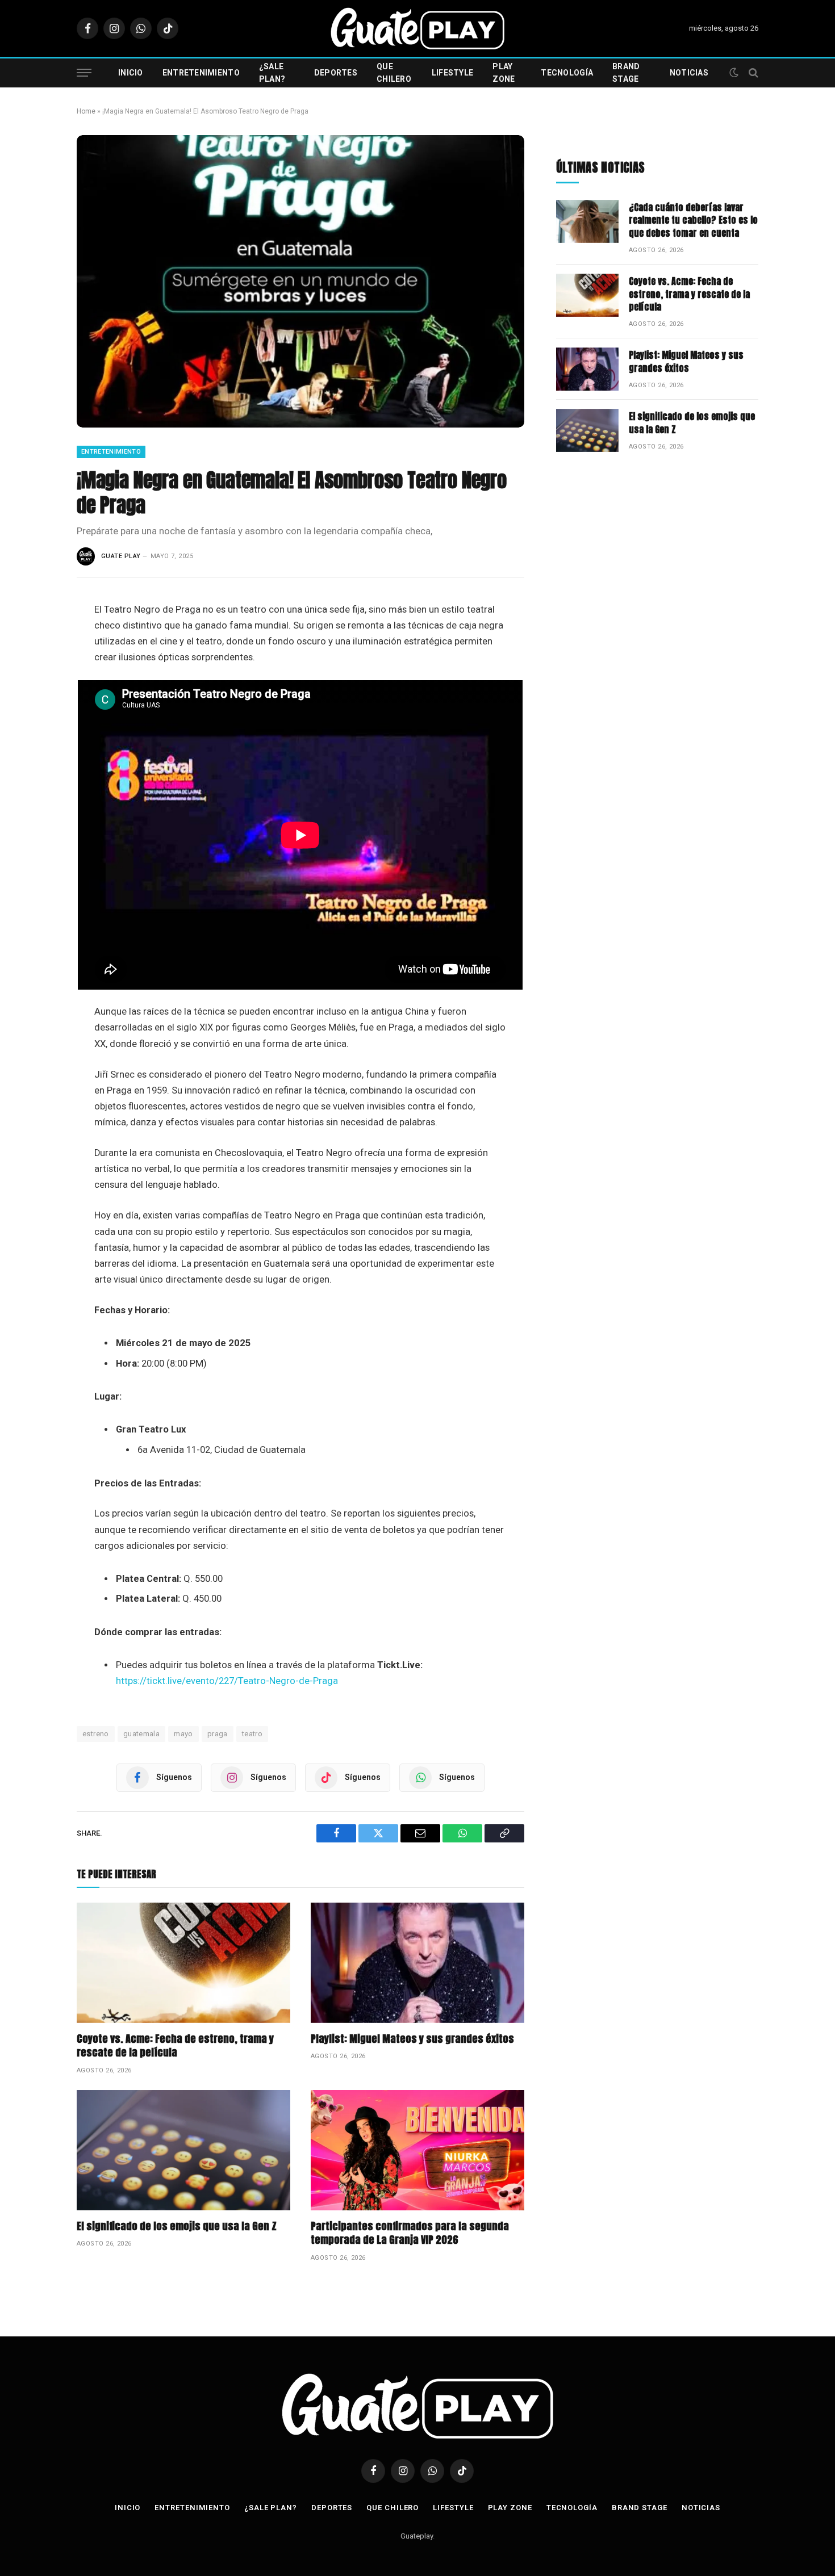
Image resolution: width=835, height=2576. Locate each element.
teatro (252, 1734)
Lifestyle (453, 73)
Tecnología (567, 73)
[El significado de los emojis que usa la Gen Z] (183, 2150)
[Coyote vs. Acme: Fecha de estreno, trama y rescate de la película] (183, 1963)
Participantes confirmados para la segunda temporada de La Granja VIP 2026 (410, 2233)
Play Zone (504, 73)
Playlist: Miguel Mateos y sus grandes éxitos (412, 2039)
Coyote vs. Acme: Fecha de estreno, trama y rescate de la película (175, 2046)
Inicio (131, 73)
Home (86, 111)
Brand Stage (626, 73)
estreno (96, 1734)
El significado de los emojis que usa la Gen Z (177, 2226)
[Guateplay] (417, 28)
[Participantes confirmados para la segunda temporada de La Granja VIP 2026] (417, 2150)
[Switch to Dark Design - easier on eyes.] (734, 73)
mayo (183, 1734)
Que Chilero (394, 73)
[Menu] (84, 73)
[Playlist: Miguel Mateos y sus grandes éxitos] (417, 1963)
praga (218, 1734)
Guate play (121, 556)
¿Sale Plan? (272, 73)
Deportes (336, 73)
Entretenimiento (201, 73)
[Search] (752, 73)
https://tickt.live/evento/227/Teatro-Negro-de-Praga (227, 1681)
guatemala (142, 1734)
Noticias (689, 73)
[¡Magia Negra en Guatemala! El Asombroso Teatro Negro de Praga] (300, 281)
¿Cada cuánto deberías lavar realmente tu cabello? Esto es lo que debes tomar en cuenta (693, 221)
